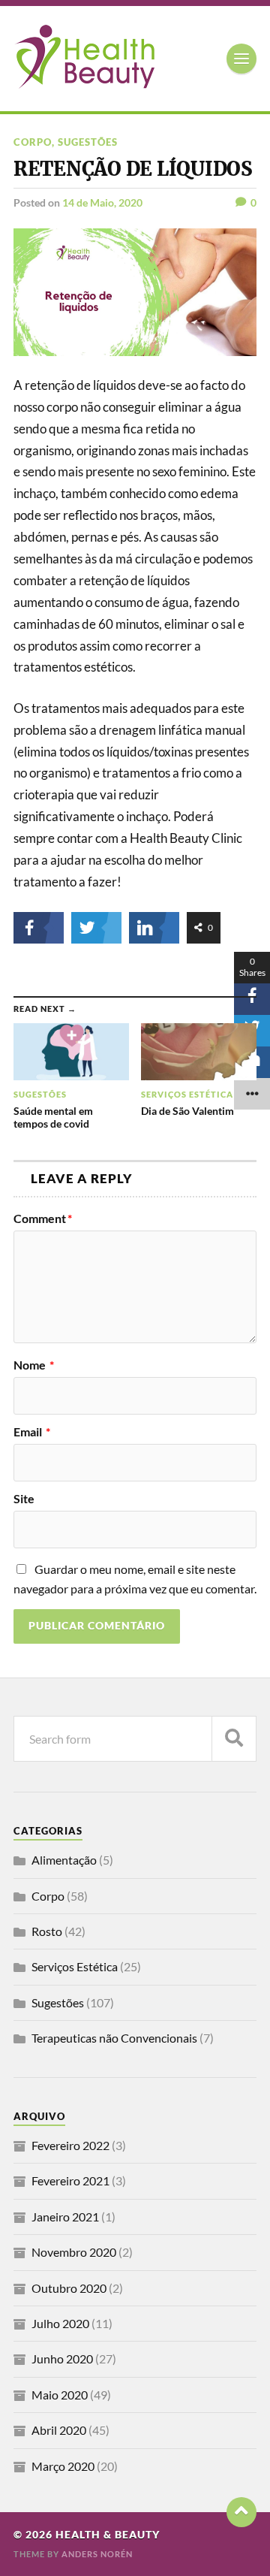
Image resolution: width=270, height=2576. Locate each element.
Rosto (47, 1931)
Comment (43, 1219)
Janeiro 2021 (65, 2217)
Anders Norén (97, 2554)
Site (24, 1499)
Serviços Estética (75, 1966)
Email (32, 1432)
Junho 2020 (62, 2359)
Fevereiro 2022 (70, 2145)
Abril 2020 (59, 2430)
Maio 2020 (60, 2395)
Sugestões (88, 142)
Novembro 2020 (74, 2252)
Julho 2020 (60, 2323)
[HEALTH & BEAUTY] (84, 82)
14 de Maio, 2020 (102, 202)
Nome (34, 1365)
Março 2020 (63, 2466)
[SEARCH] (234, 1739)
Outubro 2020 (69, 2288)
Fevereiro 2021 (70, 2180)
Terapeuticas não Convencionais (114, 2038)
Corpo (33, 142)
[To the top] (241, 2512)
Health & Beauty (108, 2535)
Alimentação (64, 1860)
